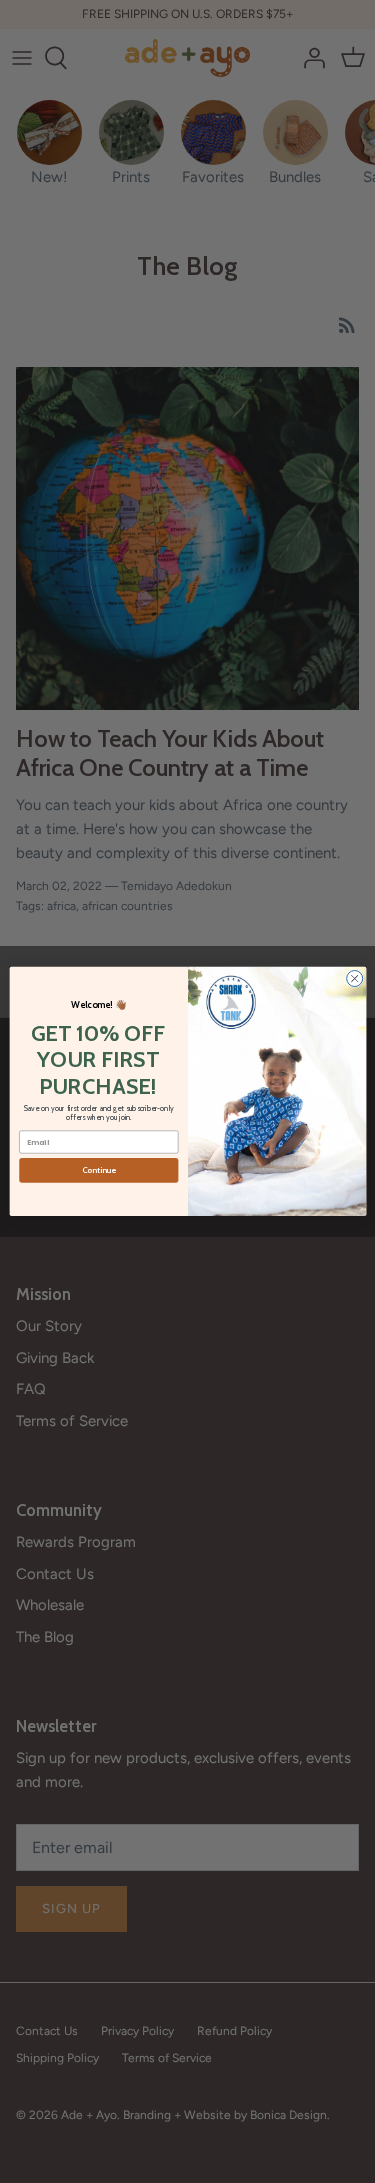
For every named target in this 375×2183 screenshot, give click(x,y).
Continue (98, 1171)
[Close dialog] (354, 979)
